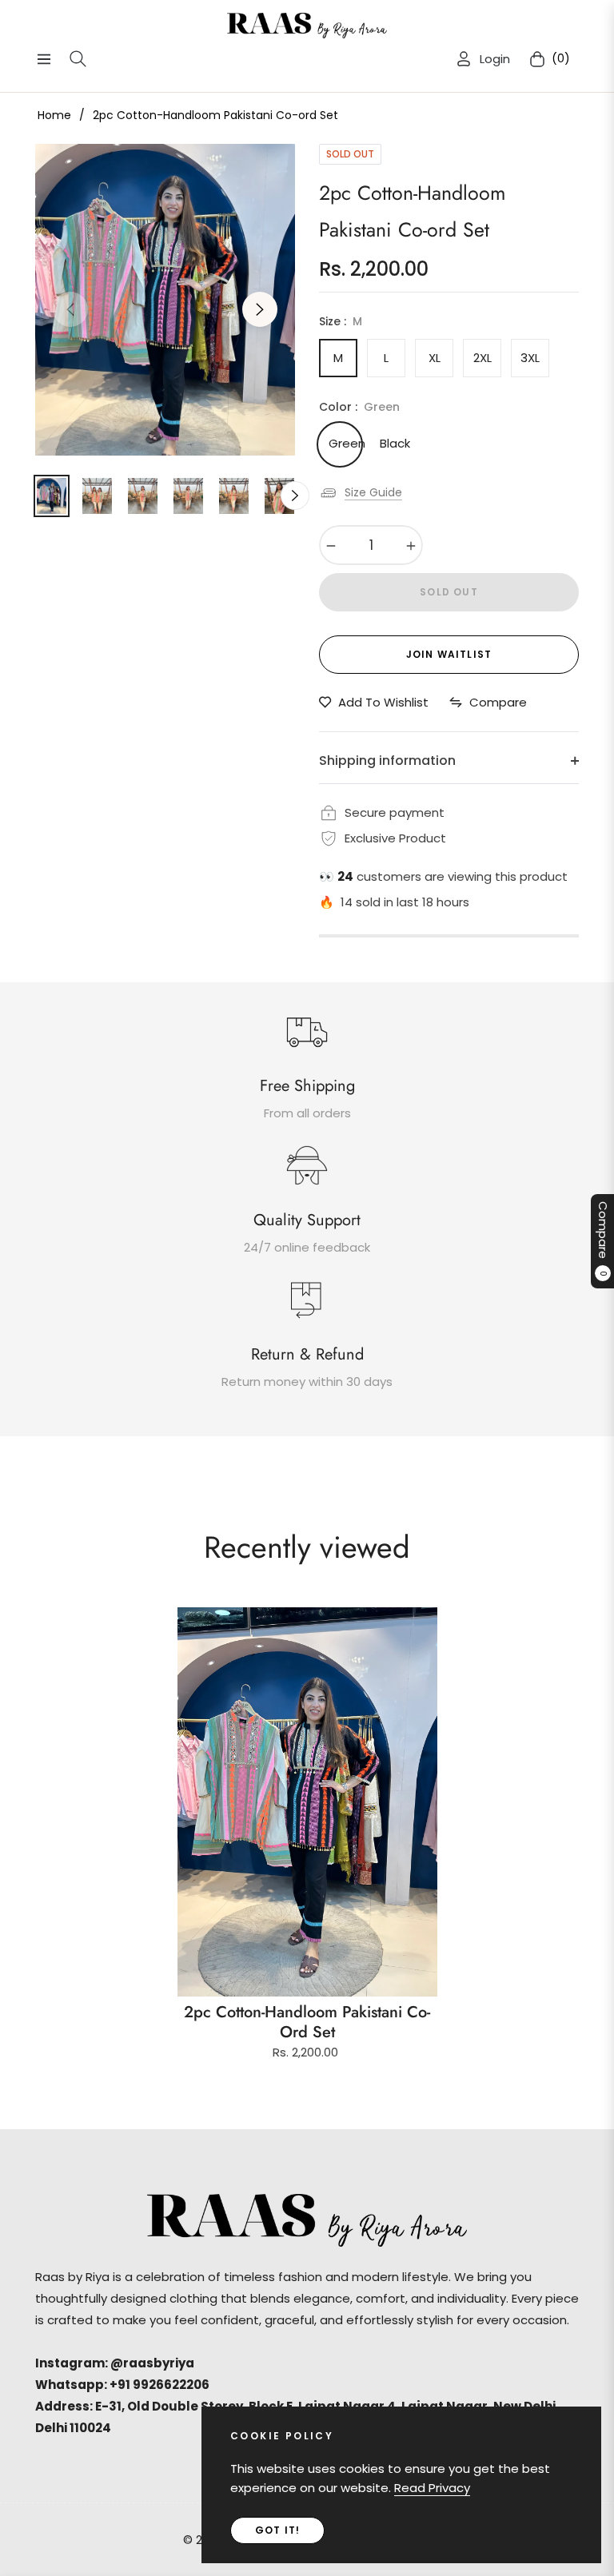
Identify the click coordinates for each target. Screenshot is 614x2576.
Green (344, 443)
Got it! (277, 2530)
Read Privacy (432, 2488)
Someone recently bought (295, 2319)
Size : (341, 321)
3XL (530, 358)
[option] (165, 300)
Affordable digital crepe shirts (314, 2339)
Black (395, 443)
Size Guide (373, 492)
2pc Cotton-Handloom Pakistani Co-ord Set (307, 2022)
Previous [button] (70, 309)
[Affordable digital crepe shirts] (188, 2338)
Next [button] (260, 309)
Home (54, 115)
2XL (482, 358)
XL (435, 358)
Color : (359, 407)
